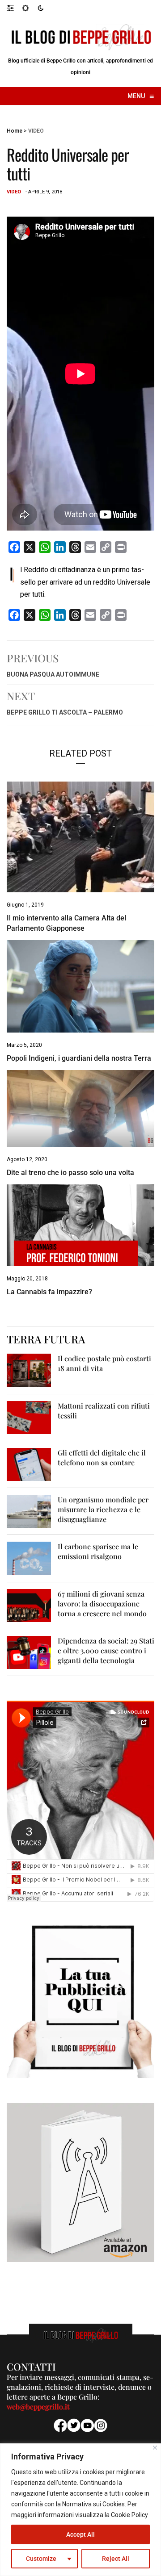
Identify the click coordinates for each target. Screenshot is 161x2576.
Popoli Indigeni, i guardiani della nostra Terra (79, 1058)
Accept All (80, 2534)
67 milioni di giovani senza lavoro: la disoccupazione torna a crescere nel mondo (102, 1604)
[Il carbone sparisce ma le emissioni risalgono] (29, 1558)
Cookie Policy (129, 2515)
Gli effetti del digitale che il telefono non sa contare (102, 1457)
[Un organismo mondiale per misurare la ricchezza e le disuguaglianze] (29, 1511)
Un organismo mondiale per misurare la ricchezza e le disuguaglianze (103, 1509)
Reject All (116, 2559)
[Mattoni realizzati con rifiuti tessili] (29, 1417)
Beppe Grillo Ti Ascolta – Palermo (65, 712)
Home (15, 131)
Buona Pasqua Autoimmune (53, 674)
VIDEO (36, 131)
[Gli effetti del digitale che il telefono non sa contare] (29, 1464)
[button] (15, 8)
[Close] (155, 2448)
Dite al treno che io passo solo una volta (70, 1173)
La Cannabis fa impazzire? (49, 1292)
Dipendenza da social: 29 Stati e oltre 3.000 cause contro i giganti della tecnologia (106, 1650)
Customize (41, 2559)
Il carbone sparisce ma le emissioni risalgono (98, 1551)
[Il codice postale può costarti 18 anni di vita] (29, 1370)
